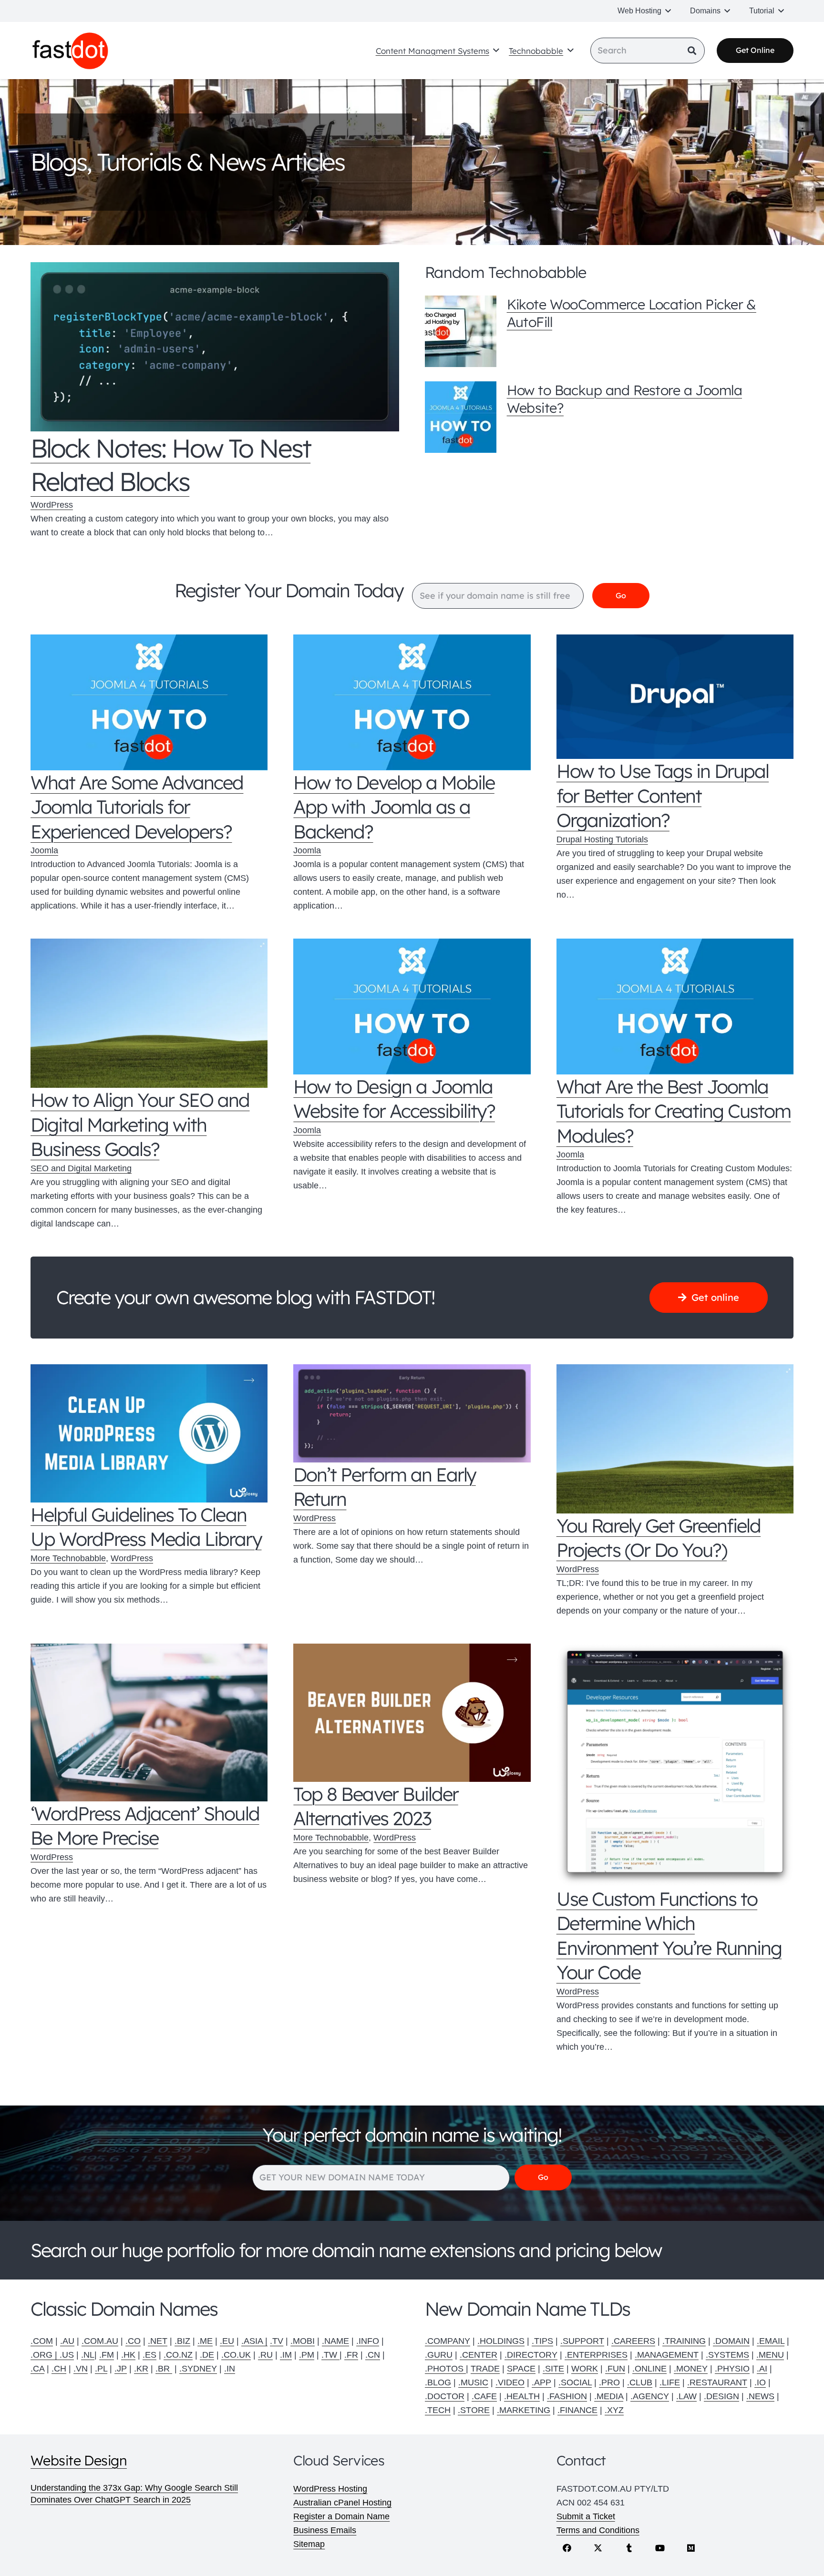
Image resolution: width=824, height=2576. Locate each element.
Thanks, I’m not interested (412, 1480)
